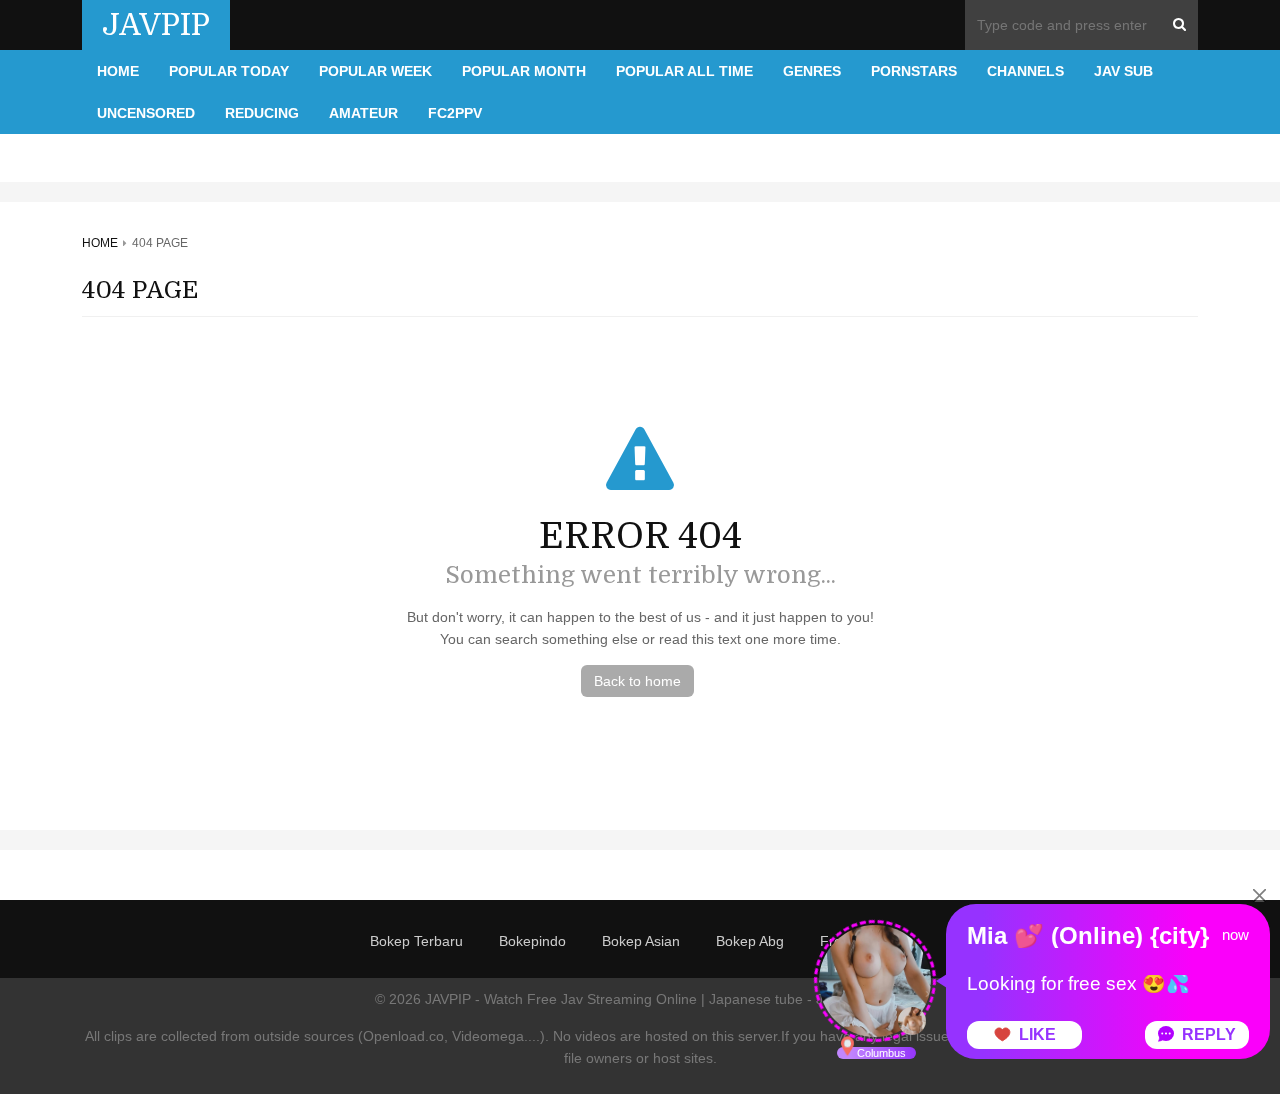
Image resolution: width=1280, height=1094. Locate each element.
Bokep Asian (641, 941)
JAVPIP (156, 25)
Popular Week (375, 71)
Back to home (637, 681)
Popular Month (524, 71)
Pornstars (914, 71)
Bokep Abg (750, 941)
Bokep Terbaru (416, 941)
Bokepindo (532, 941)
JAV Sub (1123, 71)
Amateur (363, 113)
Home (118, 71)
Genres (812, 71)
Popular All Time (684, 71)
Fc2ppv (455, 113)
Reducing (262, 113)
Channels (1025, 71)
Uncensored (146, 113)
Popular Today (229, 71)
